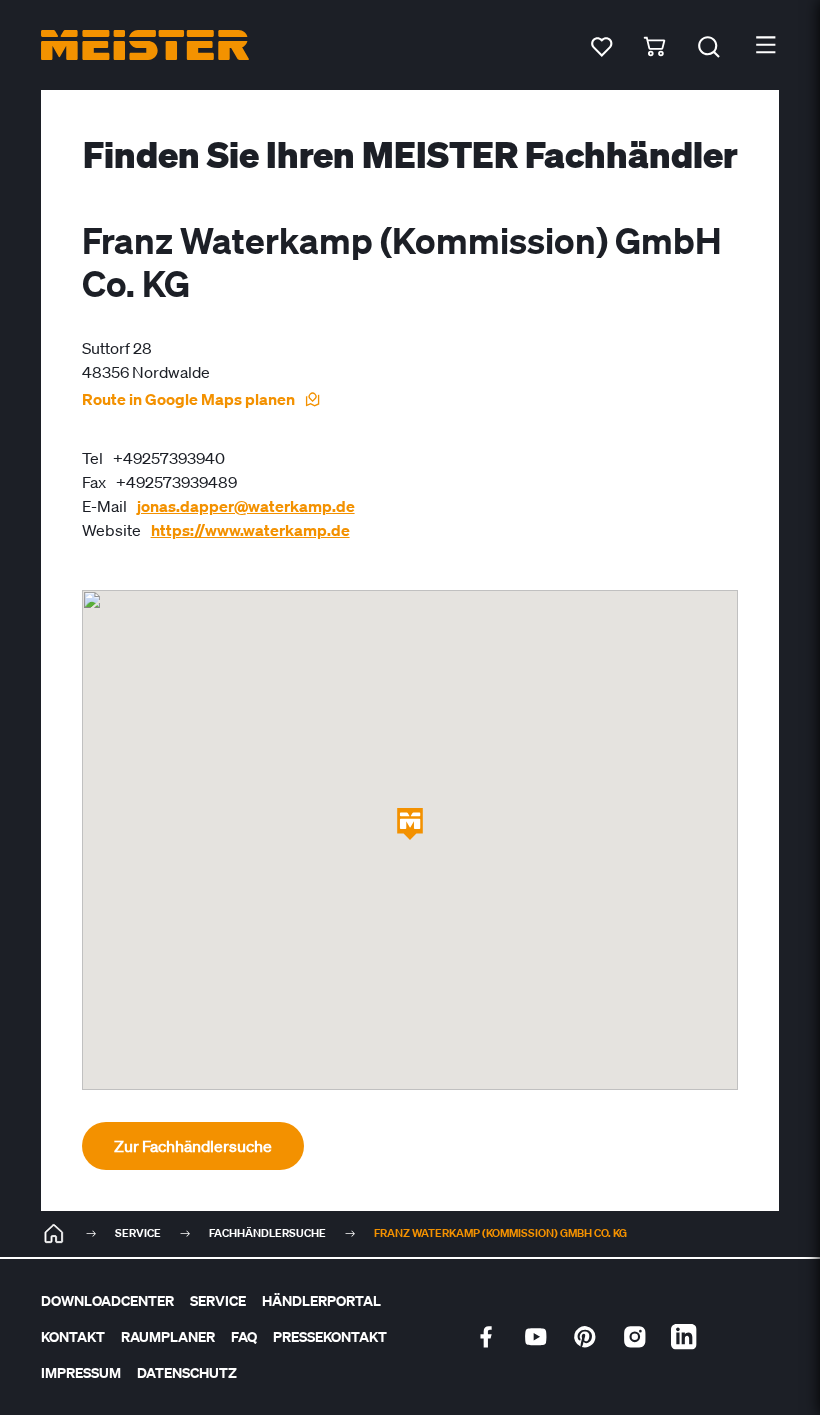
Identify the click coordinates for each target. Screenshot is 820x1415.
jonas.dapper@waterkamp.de (246, 506)
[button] (410, 824)
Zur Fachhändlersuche (193, 1146)
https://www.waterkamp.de (250, 530)
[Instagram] (635, 1337)
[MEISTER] (54, 1234)
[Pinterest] (585, 1337)
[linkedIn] (684, 1337)
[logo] (145, 45)
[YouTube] (536, 1337)
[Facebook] (486, 1337)
